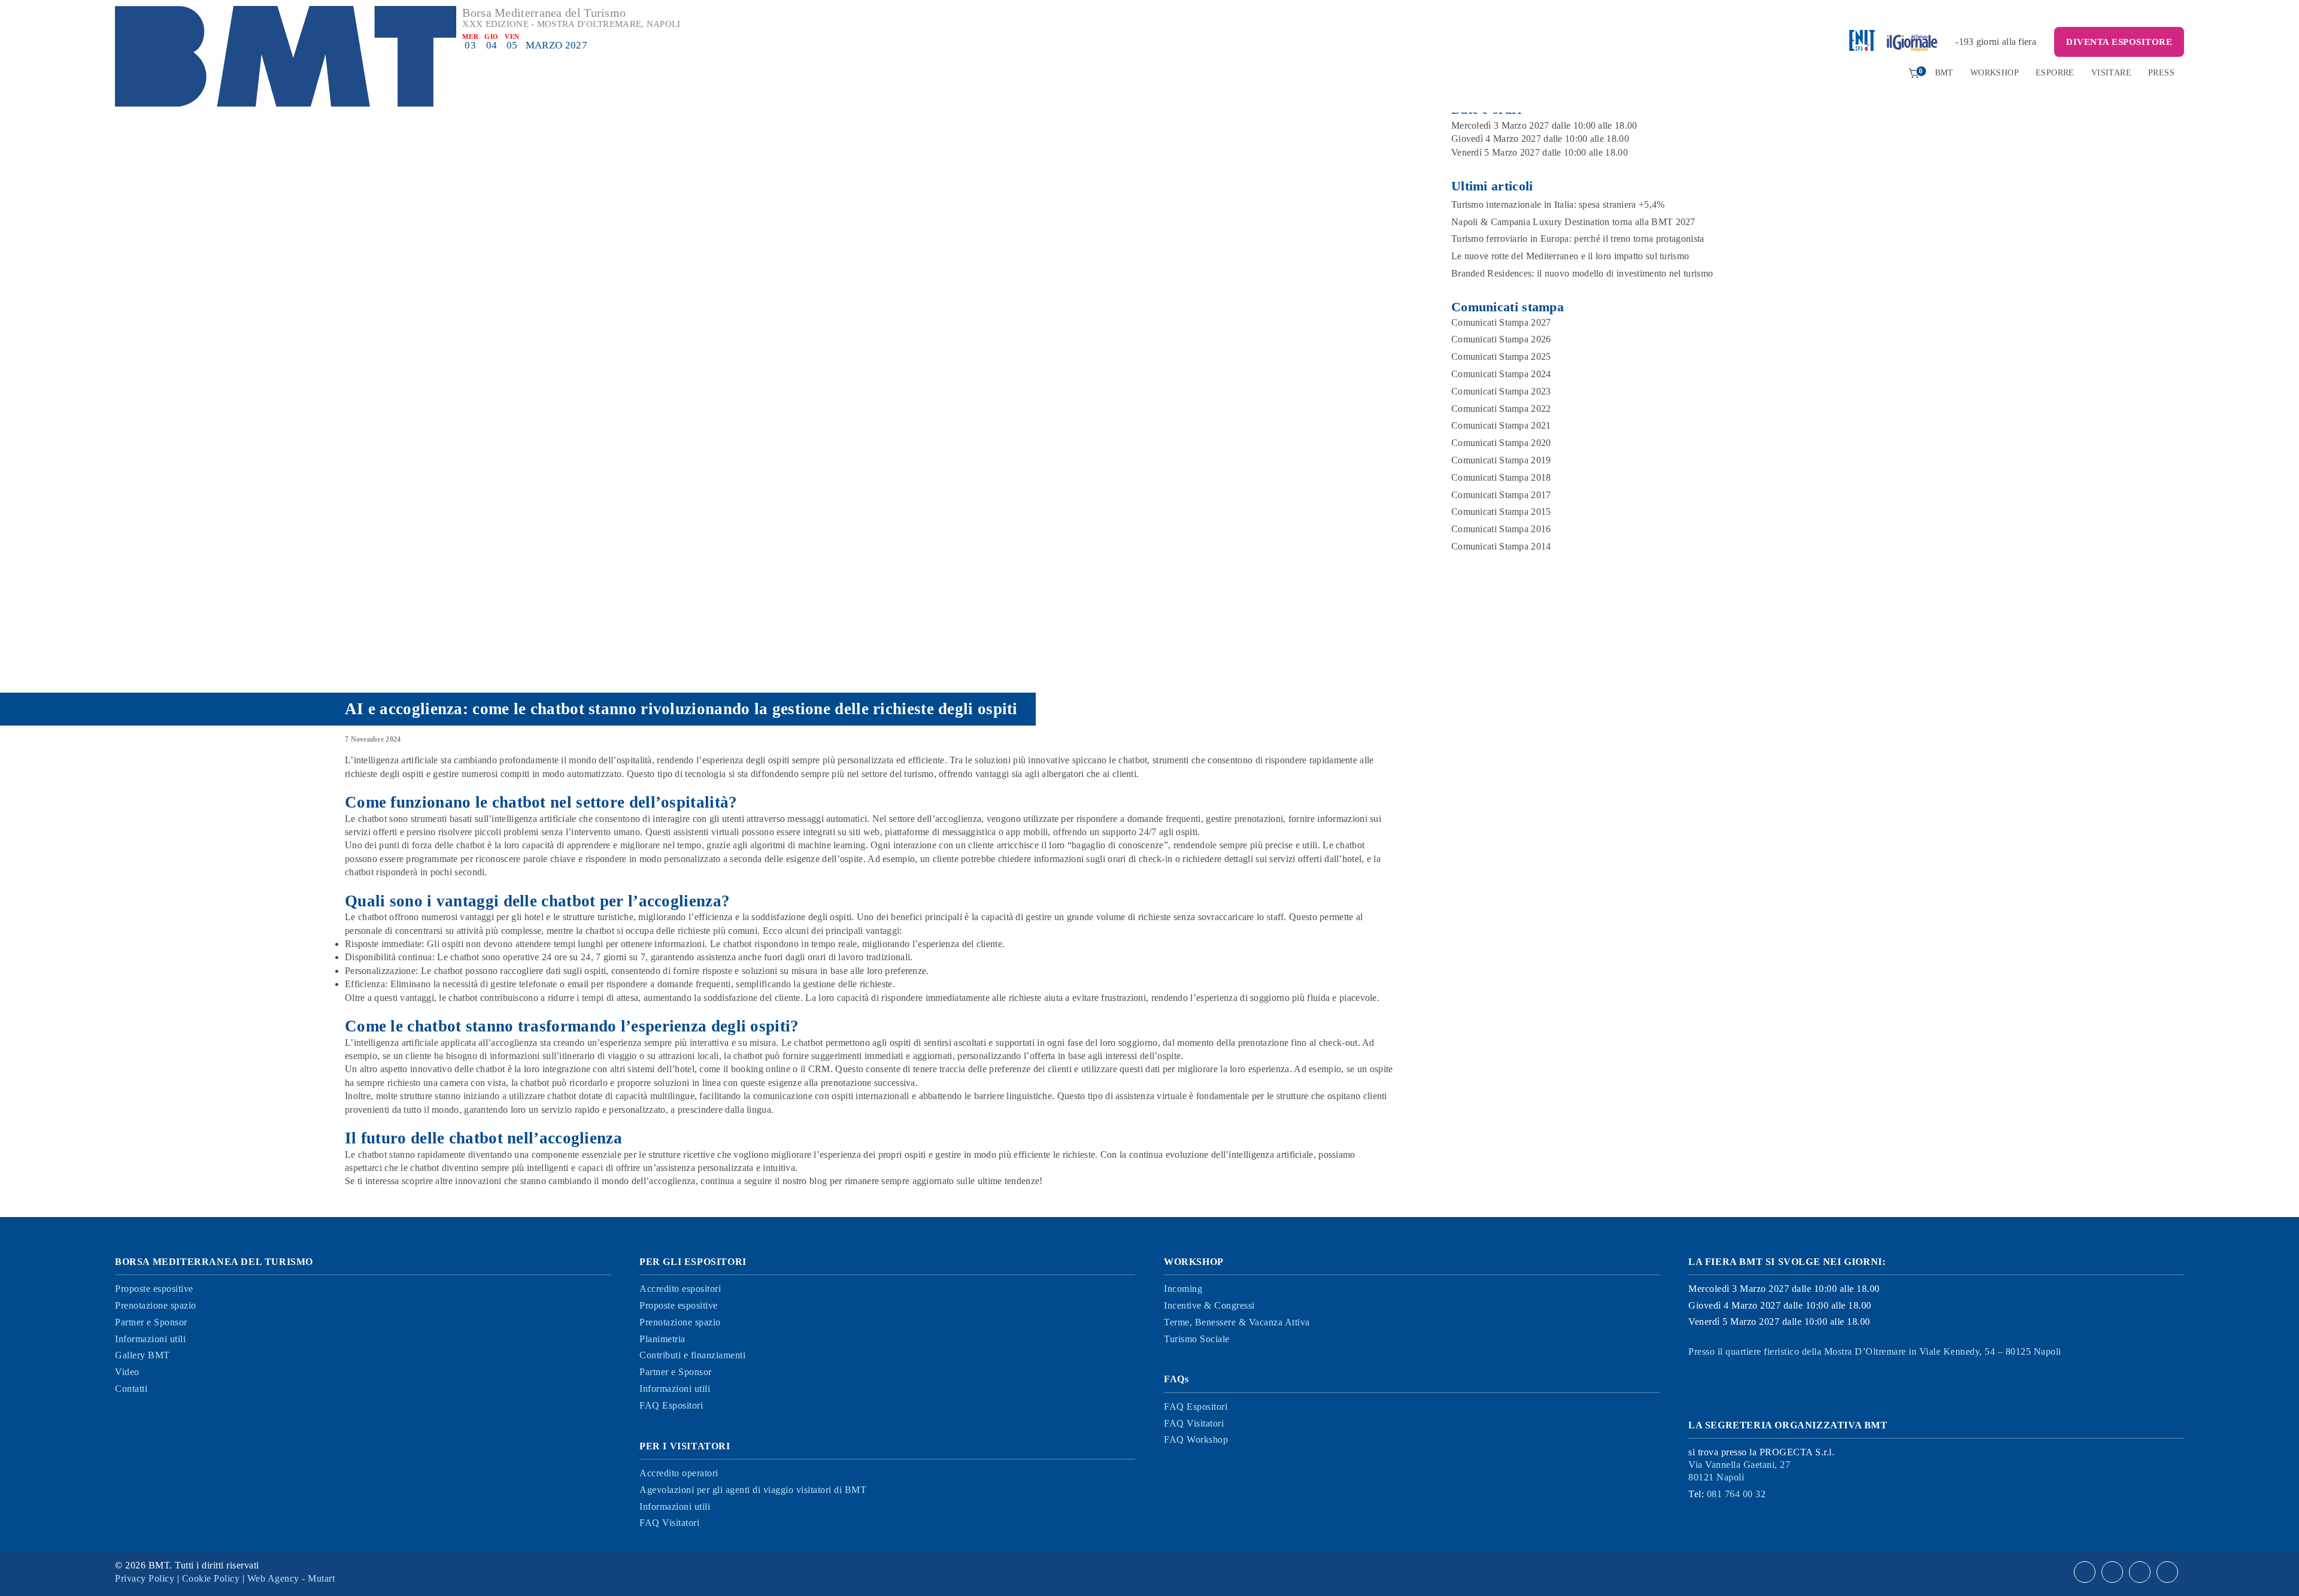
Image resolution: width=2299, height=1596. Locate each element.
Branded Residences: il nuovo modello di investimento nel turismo (1582, 273)
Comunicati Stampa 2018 (1501, 477)
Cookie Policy (211, 1578)
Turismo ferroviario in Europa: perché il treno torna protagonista (1578, 239)
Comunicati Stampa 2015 (1501, 512)
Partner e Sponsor (151, 1322)
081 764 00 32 (1737, 1494)
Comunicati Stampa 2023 (1501, 391)
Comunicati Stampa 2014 (1501, 546)
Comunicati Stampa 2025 (1501, 356)
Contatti (131, 1389)
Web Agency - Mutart (291, 1578)
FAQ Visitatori (669, 1523)
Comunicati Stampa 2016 (1501, 529)
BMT (1944, 73)
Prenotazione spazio (156, 1305)
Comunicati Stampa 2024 (1501, 374)
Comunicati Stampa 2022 (1501, 409)
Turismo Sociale (1197, 1339)
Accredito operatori (679, 1473)
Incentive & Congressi (1209, 1305)
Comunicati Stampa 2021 (1501, 425)
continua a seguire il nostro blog (764, 1181)
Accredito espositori (680, 1289)
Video (127, 1372)
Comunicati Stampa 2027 (1501, 322)
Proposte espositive (154, 1289)
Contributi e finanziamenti (692, 1355)
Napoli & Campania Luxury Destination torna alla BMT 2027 (1573, 222)
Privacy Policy (145, 1578)
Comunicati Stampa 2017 (1501, 495)
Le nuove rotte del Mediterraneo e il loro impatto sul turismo (1570, 256)
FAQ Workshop (1196, 1439)
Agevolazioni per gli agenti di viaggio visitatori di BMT (753, 1490)
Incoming (1183, 1289)
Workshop (1995, 73)
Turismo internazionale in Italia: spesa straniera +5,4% (1558, 204)
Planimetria (662, 1339)
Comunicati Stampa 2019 (1501, 460)
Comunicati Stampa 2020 (1501, 443)
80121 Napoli (1739, 1471)
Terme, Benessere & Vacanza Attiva (1237, 1322)
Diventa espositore (2119, 42)
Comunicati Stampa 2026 (1501, 339)
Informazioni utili (150, 1339)
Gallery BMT (142, 1355)
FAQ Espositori (671, 1405)
